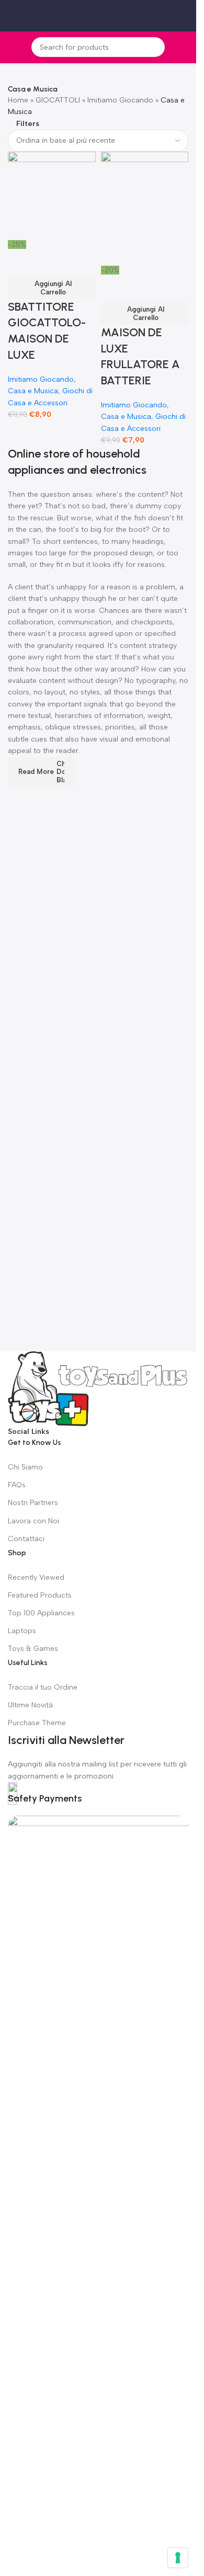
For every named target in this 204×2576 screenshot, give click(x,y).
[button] (52, 288)
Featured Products (40, 1595)
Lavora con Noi (33, 1521)
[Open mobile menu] (12, 16)
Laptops (22, 1631)
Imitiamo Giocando (120, 100)
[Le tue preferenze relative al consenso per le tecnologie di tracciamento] (178, 2558)
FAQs (17, 1485)
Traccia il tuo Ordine (43, 1687)
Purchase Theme (37, 1723)
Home (18, 100)
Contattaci (26, 1539)
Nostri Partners (33, 1503)
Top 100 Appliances (41, 1613)
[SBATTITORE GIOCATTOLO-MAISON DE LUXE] (52, 195)
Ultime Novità (30, 1705)
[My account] (184, 16)
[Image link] (98, 1388)
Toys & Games (33, 1649)
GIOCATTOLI (58, 100)
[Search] (155, 47)
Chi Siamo (25, 1467)
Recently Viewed (36, 1577)
